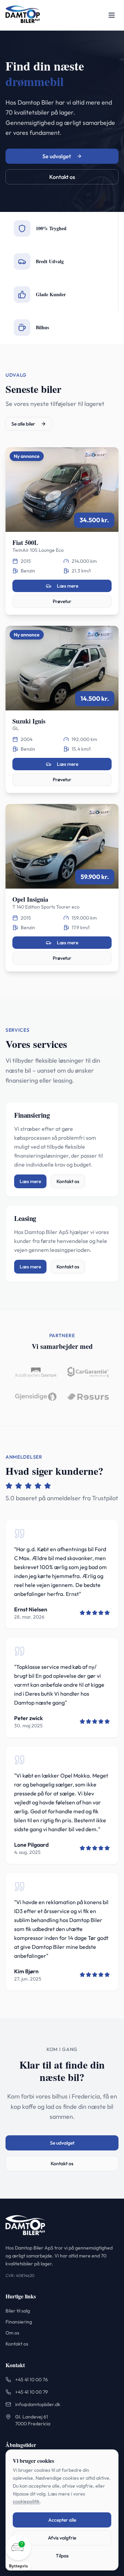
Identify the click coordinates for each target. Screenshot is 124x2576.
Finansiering (19, 2322)
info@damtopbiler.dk (38, 2404)
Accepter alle (62, 2520)
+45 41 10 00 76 (32, 2380)
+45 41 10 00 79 (32, 2392)
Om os (12, 2333)
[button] (18, 2553)
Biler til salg (18, 2311)
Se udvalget (57, 156)
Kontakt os (62, 177)
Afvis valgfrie (62, 2538)
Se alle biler (23, 424)
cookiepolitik (26, 2501)
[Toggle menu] (112, 15)
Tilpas (62, 2556)
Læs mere (68, 586)
